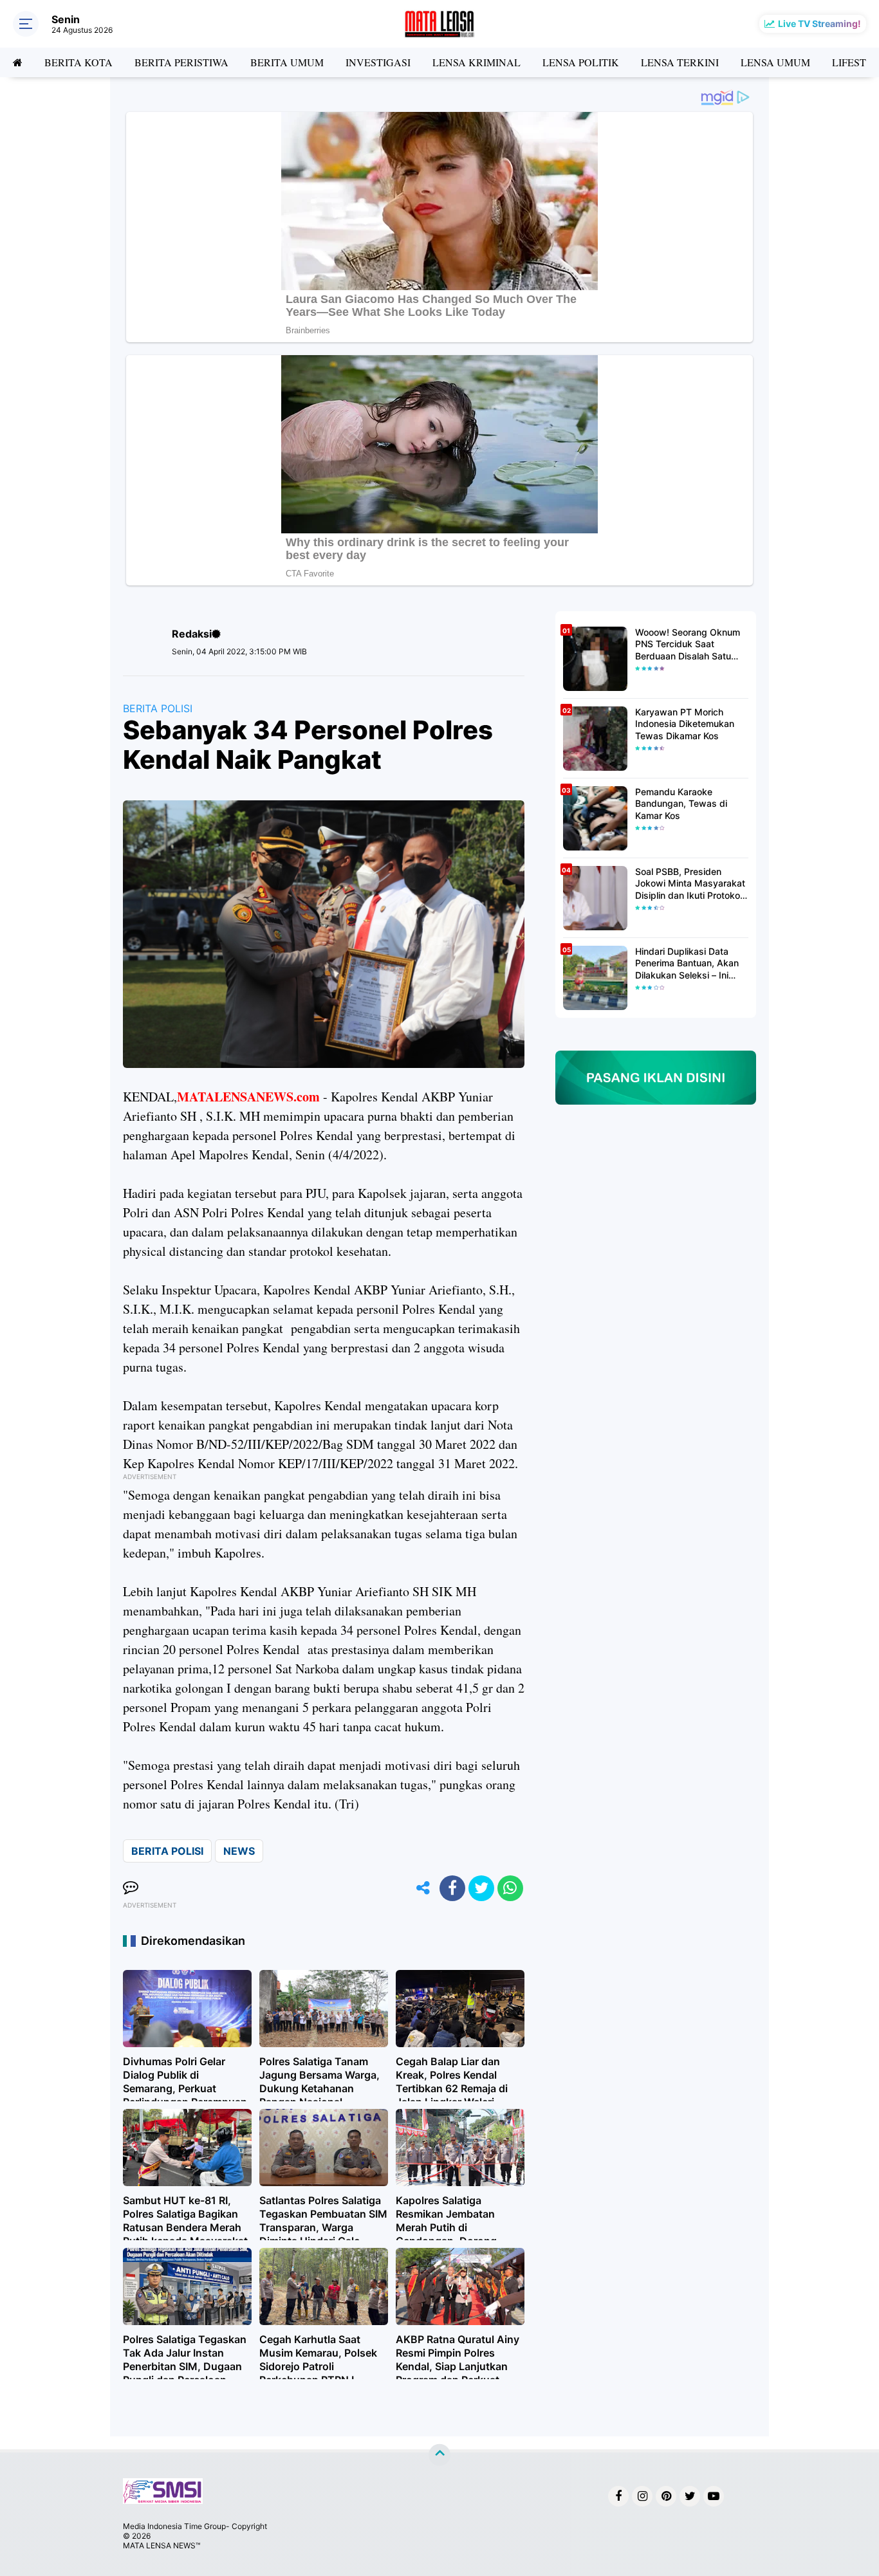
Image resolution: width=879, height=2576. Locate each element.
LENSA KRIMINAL (477, 62)
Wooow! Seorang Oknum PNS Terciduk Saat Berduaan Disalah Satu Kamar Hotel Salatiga (688, 644)
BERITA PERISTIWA (181, 62)
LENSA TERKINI (680, 62)
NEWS (239, 1851)
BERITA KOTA (79, 62)
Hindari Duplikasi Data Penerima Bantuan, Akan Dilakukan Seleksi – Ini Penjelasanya (687, 963)
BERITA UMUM (287, 62)
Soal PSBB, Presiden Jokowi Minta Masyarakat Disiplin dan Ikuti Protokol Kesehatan (690, 884)
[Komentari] (131, 1888)
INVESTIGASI (378, 62)
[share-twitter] (481, 1888)
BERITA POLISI (158, 708)
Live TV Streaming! (819, 23)
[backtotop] (439, 2455)
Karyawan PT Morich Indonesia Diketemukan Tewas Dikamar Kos (685, 723)
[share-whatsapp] (510, 1888)
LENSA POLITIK (581, 62)
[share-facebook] (452, 1888)
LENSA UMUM (775, 62)
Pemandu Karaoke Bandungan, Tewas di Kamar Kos (681, 803)
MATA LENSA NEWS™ (162, 2545)
